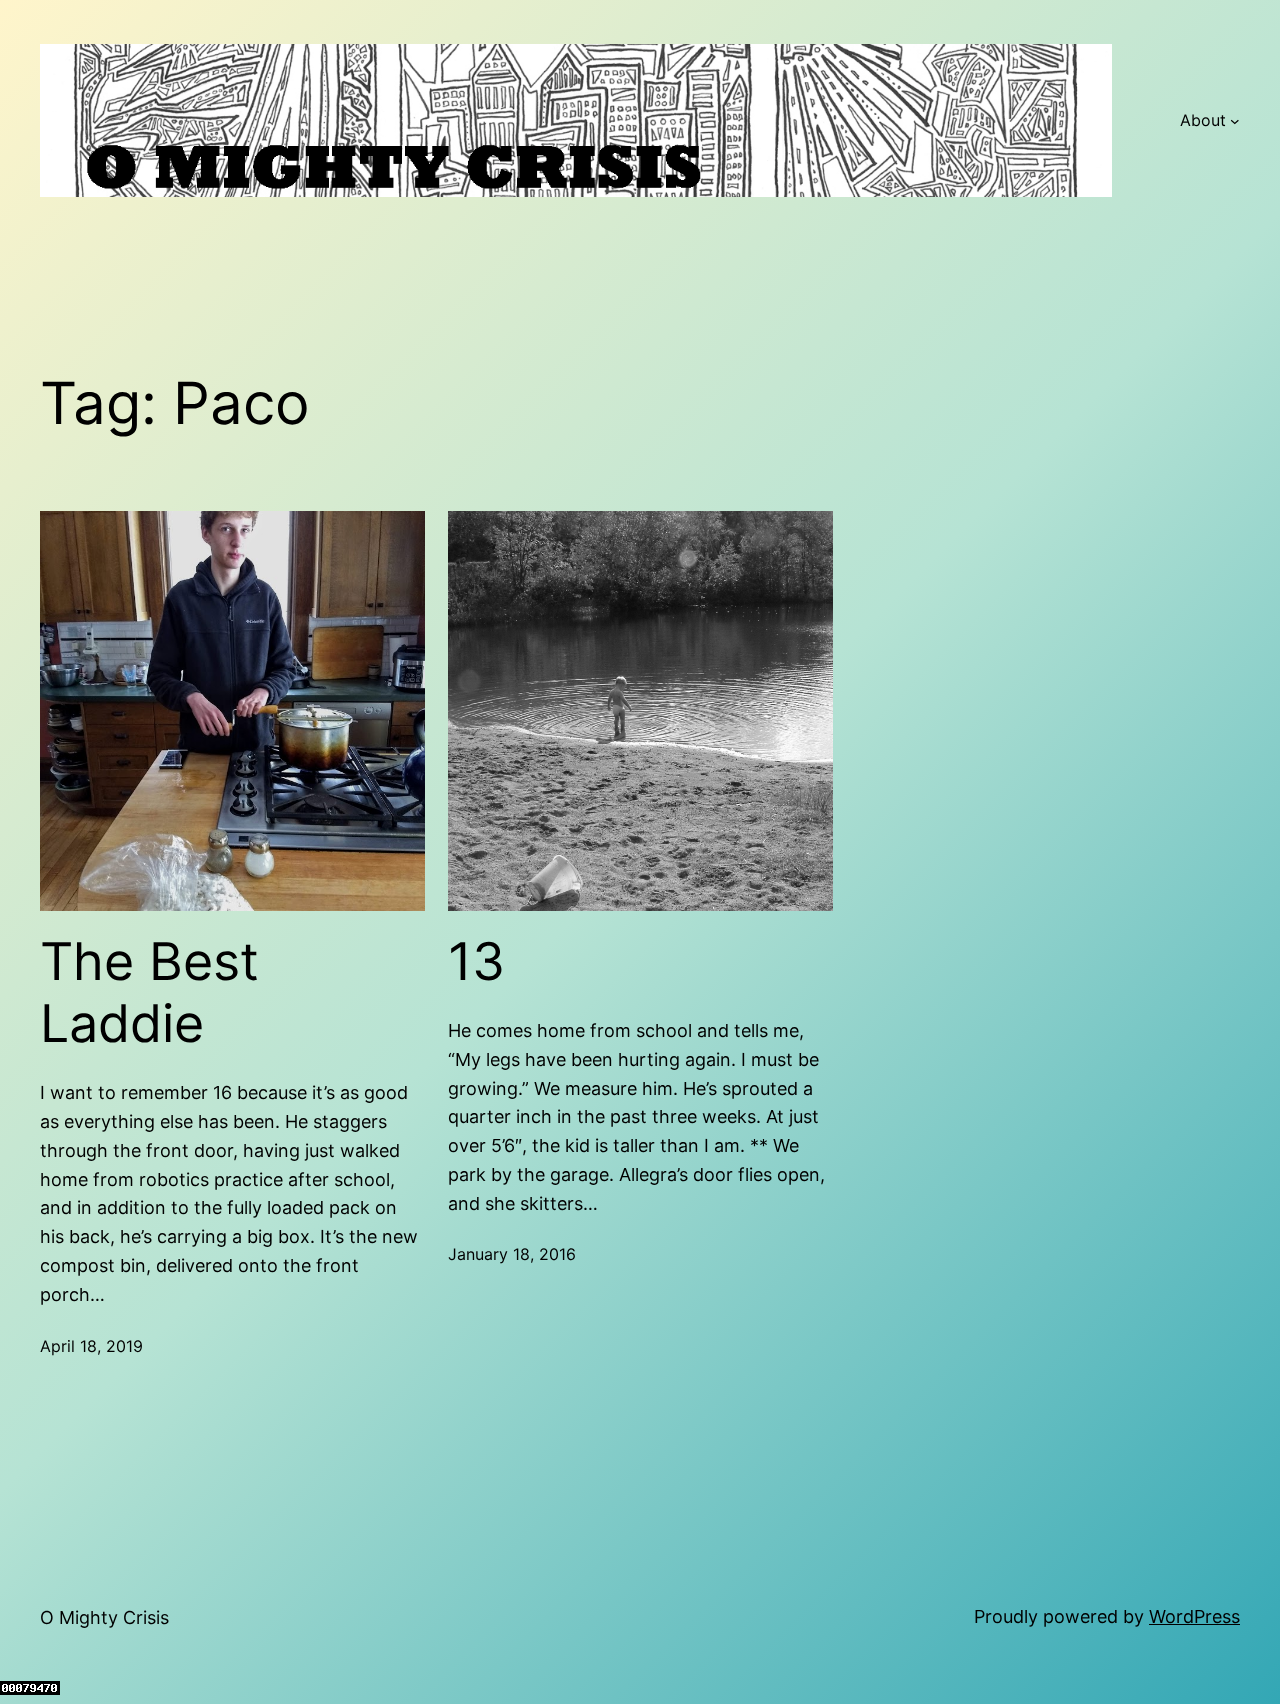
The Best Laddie (149, 993)
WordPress (1194, 1616)
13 (476, 962)
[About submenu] (1235, 121)
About (1203, 120)
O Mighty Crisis (104, 1617)
